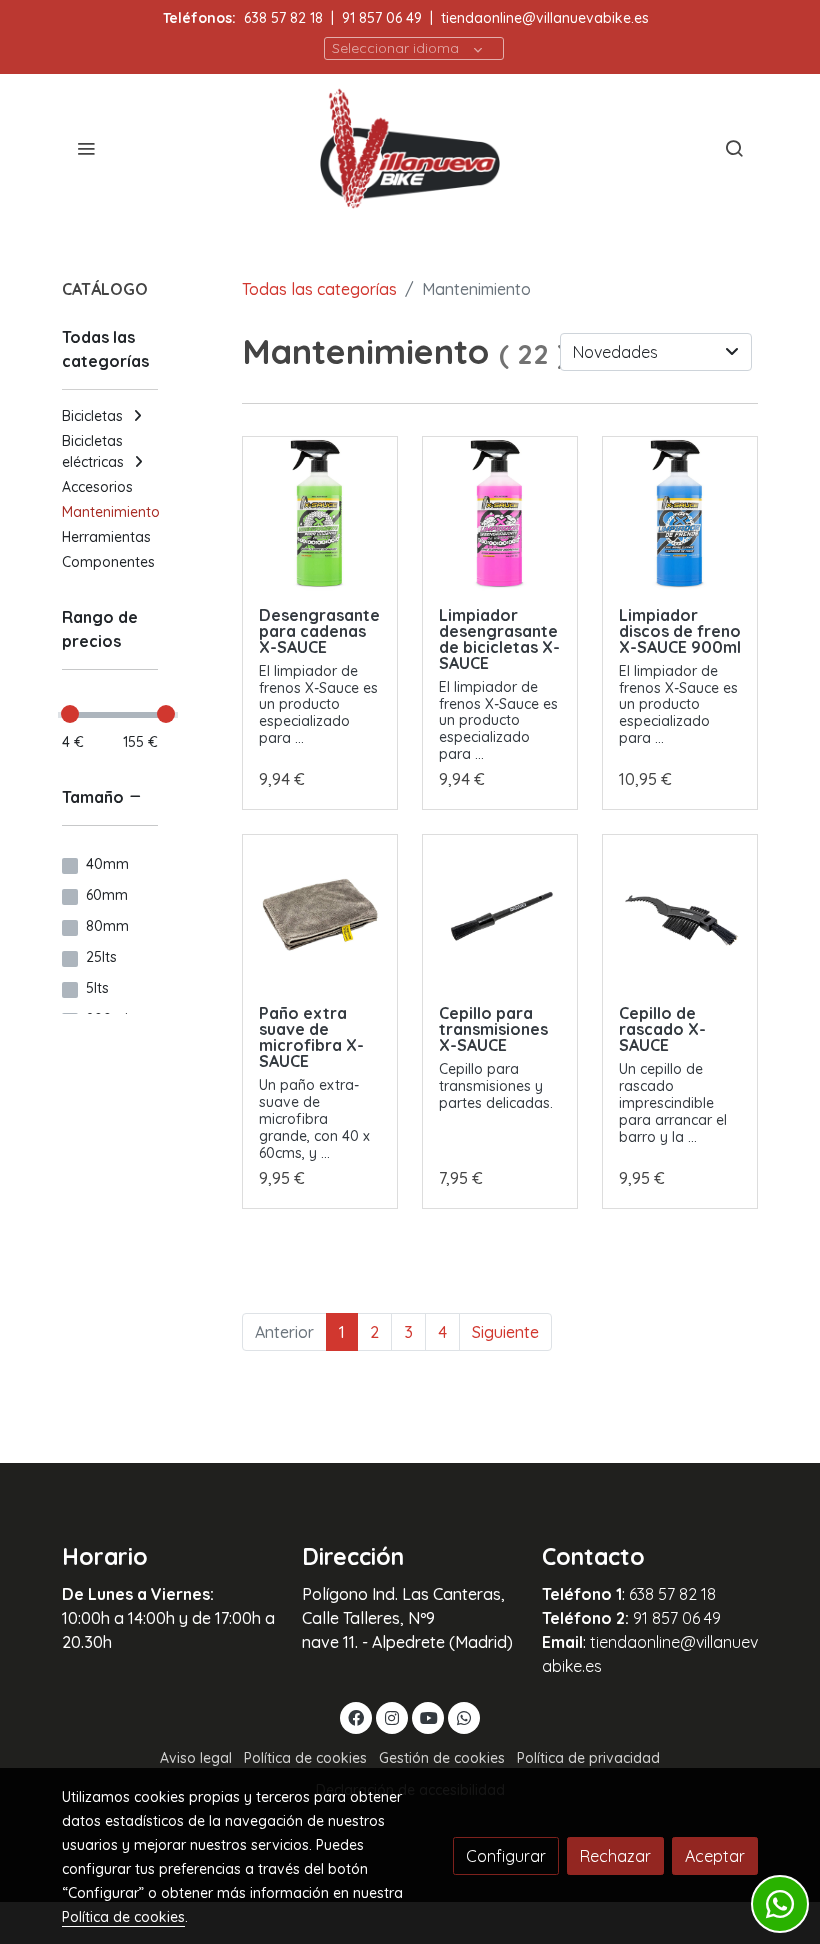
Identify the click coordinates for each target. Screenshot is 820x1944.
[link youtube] (429, 1717)
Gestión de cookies (442, 1758)
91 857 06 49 (382, 18)
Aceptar (715, 1856)
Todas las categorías (319, 289)
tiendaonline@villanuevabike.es (545, 18)
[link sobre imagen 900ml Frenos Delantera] (680, 514)
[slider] (70, 714)
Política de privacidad (588, 1758)
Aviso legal (196, 1758)
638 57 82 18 (283, 18)
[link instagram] (392, 1717)
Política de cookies (305, 1758)
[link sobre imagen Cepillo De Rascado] (680, 912)
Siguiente (505, 1332)
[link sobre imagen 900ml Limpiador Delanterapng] (500, 514)
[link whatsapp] (464, 1717)
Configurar (506, 1856)
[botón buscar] (734, 148)
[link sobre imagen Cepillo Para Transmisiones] (500, 912)
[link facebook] (356, 1717)
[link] (410, 148)
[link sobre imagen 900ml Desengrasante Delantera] (320, 514)
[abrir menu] (86, 148)
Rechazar (615, 1856)
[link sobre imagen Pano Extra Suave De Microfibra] (320, 912)
